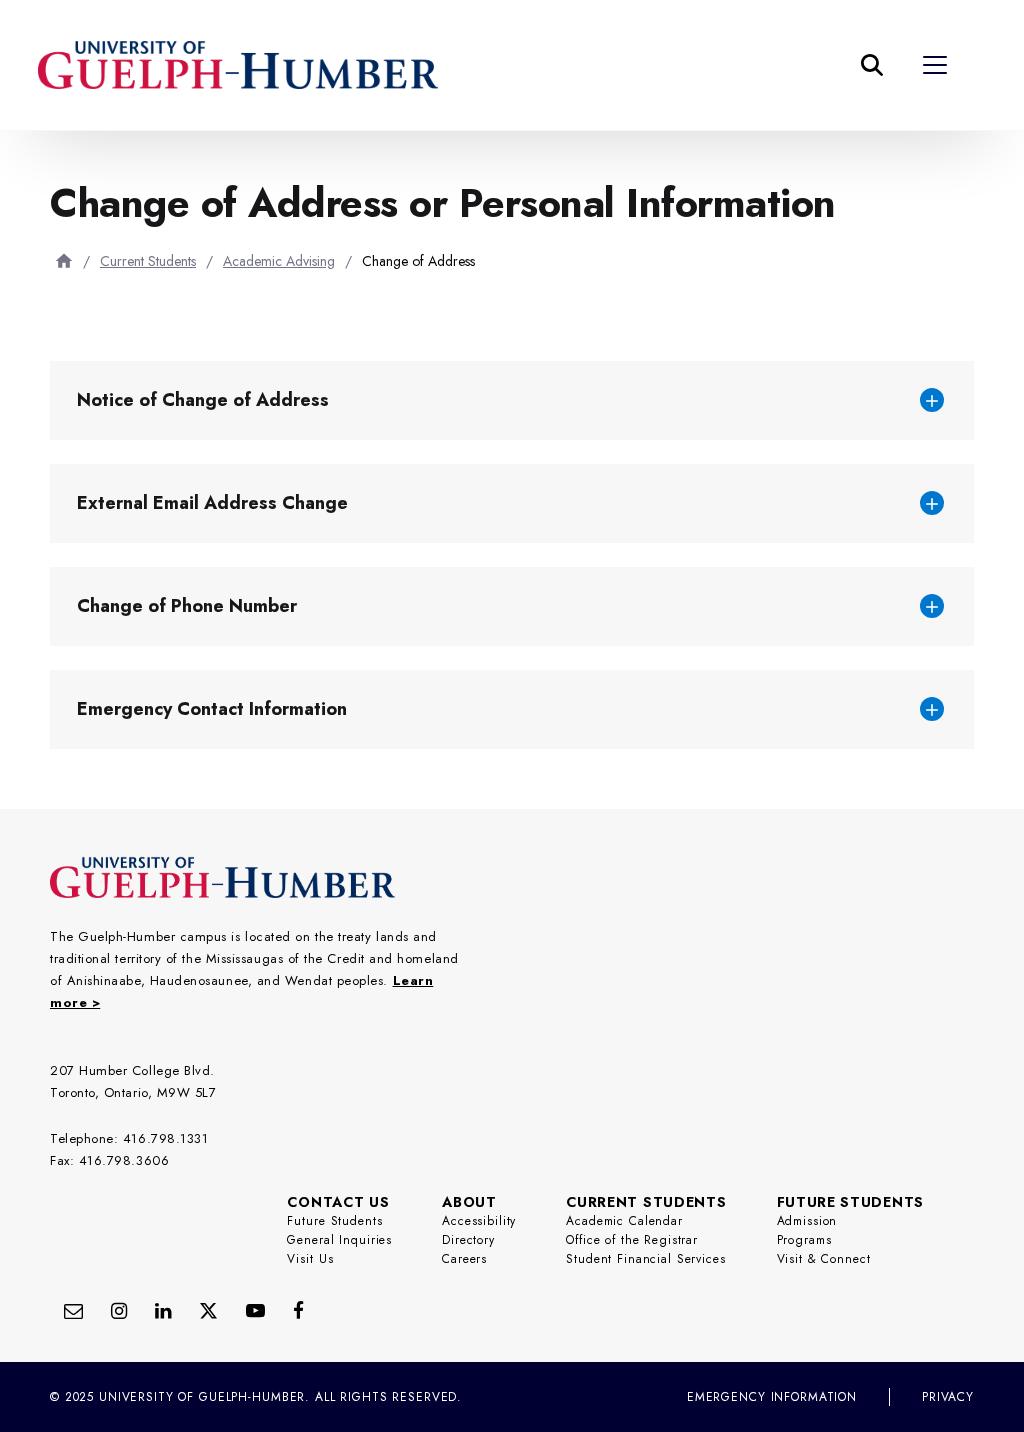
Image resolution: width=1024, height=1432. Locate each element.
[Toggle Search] (872, 65)
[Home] (64, 260)
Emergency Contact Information (212, 709)
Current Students (148, 261)
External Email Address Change (212, 503)
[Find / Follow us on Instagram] (119, 1310)
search (533, 164)
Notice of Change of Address (203, 400)
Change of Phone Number (187, 606)
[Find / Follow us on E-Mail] (73, 1310)
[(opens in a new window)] (163, 1310)
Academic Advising (279, 261)
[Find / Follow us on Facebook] (298, 1310)
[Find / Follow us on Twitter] (208, 1310)
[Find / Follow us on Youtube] (255, 1310)
